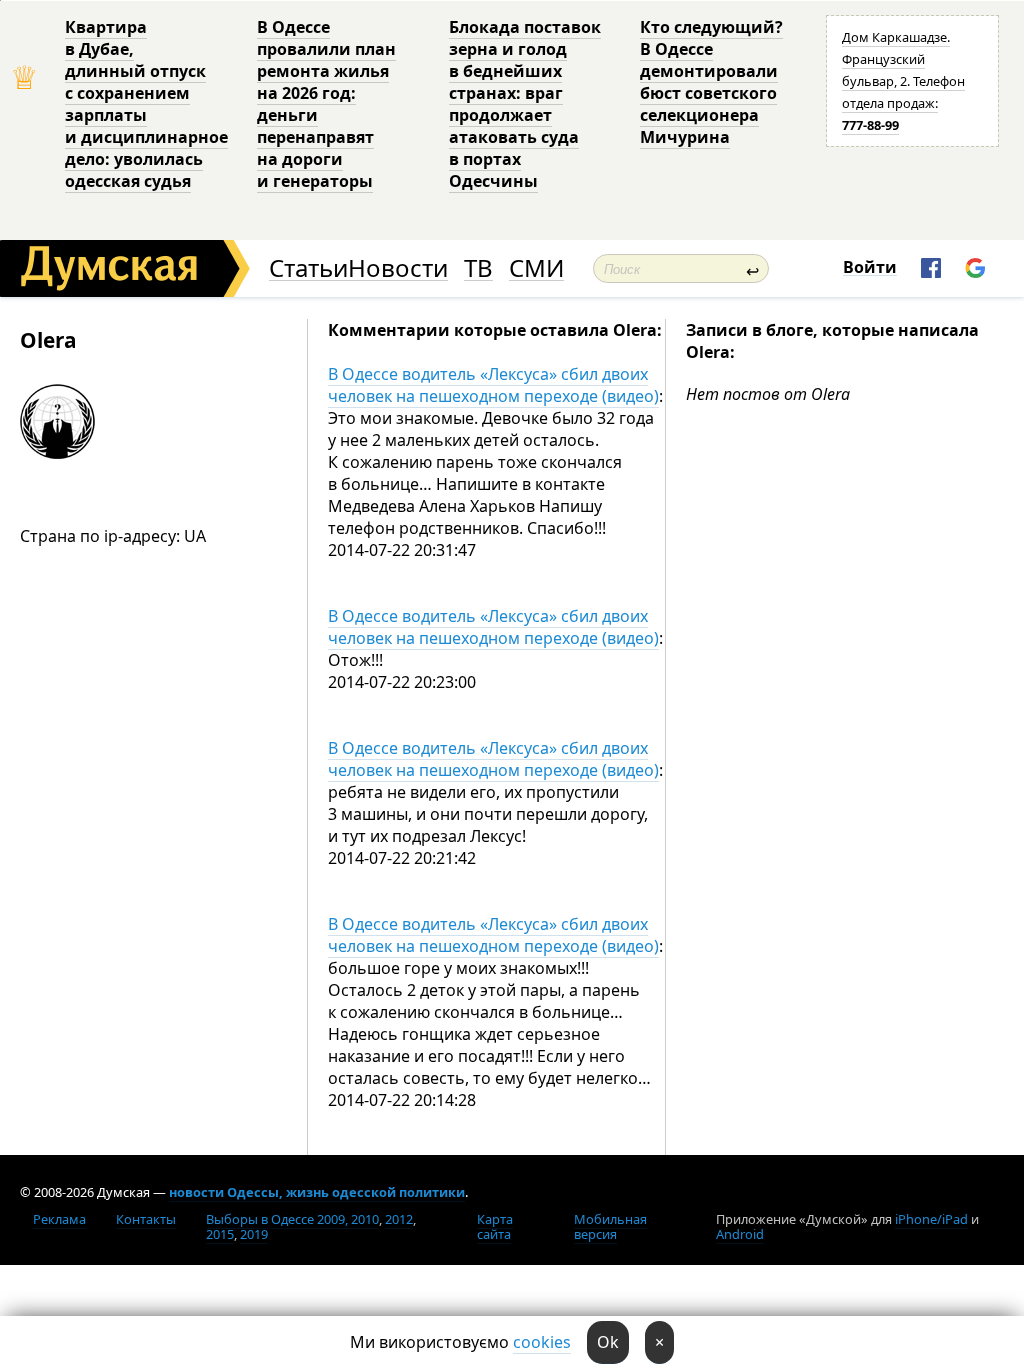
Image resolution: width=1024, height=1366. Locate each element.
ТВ (478, 268)
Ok (608, 1342)
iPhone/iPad (931, 1219)
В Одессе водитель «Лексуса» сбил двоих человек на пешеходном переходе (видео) (493, 385)
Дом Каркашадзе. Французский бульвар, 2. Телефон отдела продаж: (903, 81)
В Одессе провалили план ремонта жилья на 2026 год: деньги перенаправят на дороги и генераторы (326, 104)
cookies (542, 1342)
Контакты (146, 1219)
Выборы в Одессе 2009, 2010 (292, 1219)
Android (740, 1234)
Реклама (59, 1219)
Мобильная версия (610, 1226)
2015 (220, 1234)
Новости (398, 268)
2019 (254, 1234)
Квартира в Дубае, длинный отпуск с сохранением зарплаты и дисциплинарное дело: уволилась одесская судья (146, 104)
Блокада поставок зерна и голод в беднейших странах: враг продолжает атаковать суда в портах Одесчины (525, 104)
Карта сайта (495, 1226)
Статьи (308, 268)
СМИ (536, 268)
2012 (399, 1219)
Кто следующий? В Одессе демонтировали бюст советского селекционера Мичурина (711, 82)
